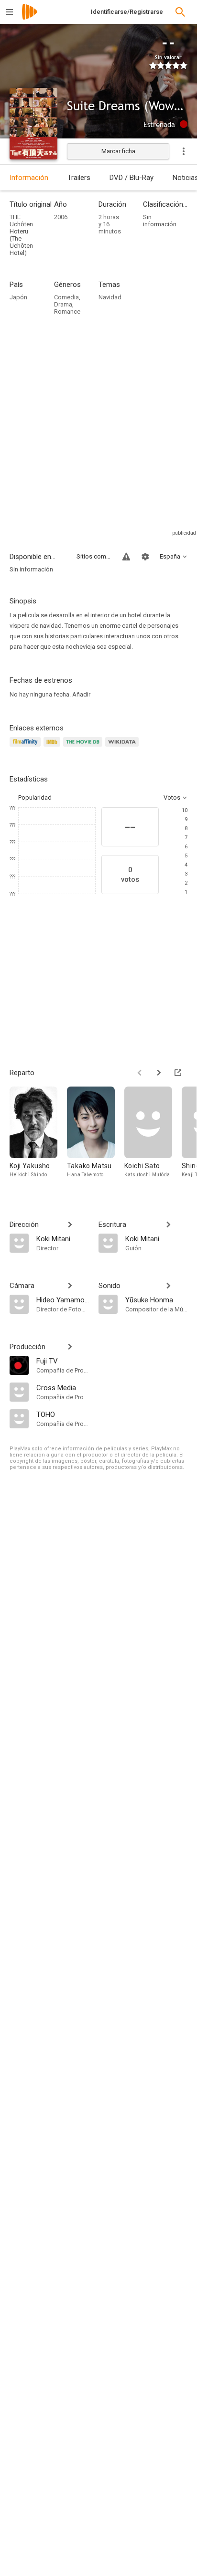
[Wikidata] (123, 747)
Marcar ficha (118, 151)
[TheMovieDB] (84, 747)
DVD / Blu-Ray (131, 178)
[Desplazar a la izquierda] (140, 1073)
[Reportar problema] (126, 557)
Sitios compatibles (94, 556)
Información (29, 178)
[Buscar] (180, 12)
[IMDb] (53, 747)
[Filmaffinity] (27, 747)
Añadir (81, 694)
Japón (18, 297)
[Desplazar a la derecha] (159, 1073)
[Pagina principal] (30, 18)
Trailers (79, 178)
